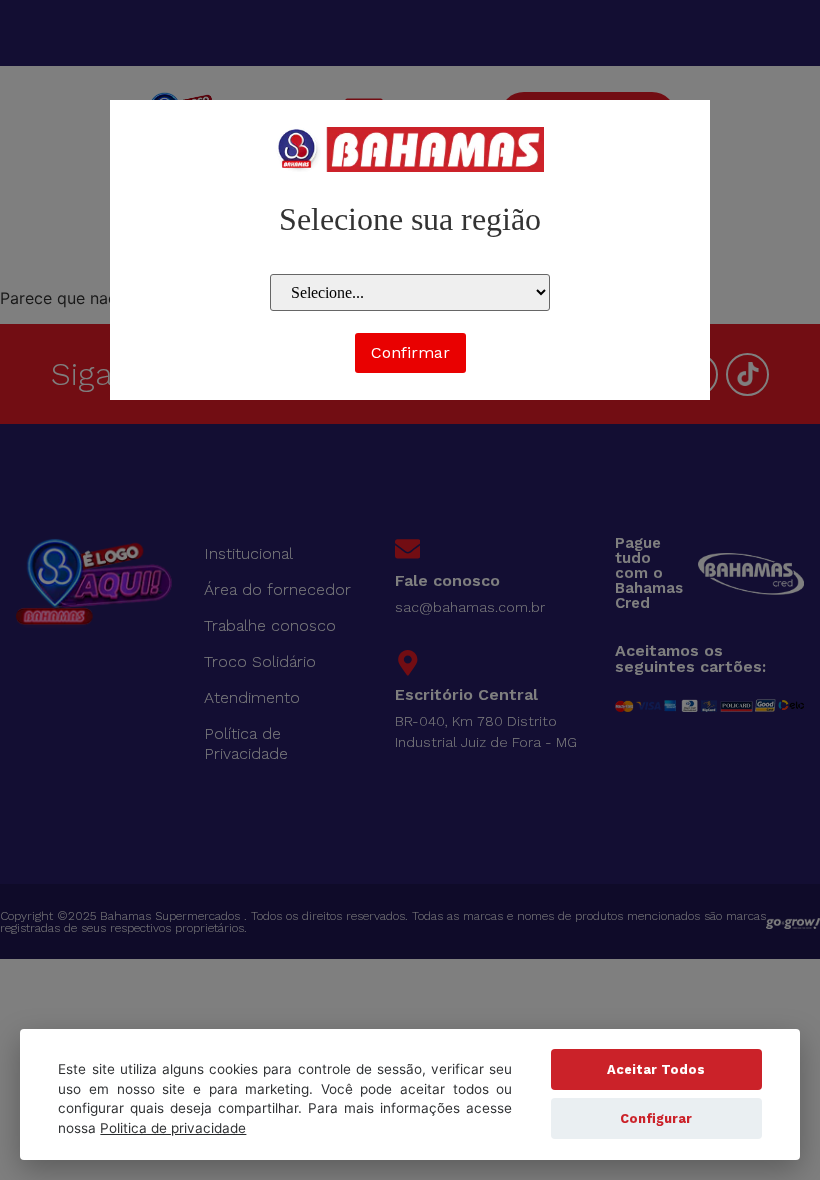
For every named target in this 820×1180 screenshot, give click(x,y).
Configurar (656, 1118)
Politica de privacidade (173, 1128)
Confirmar (410, 352)
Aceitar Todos (656, 1069)
